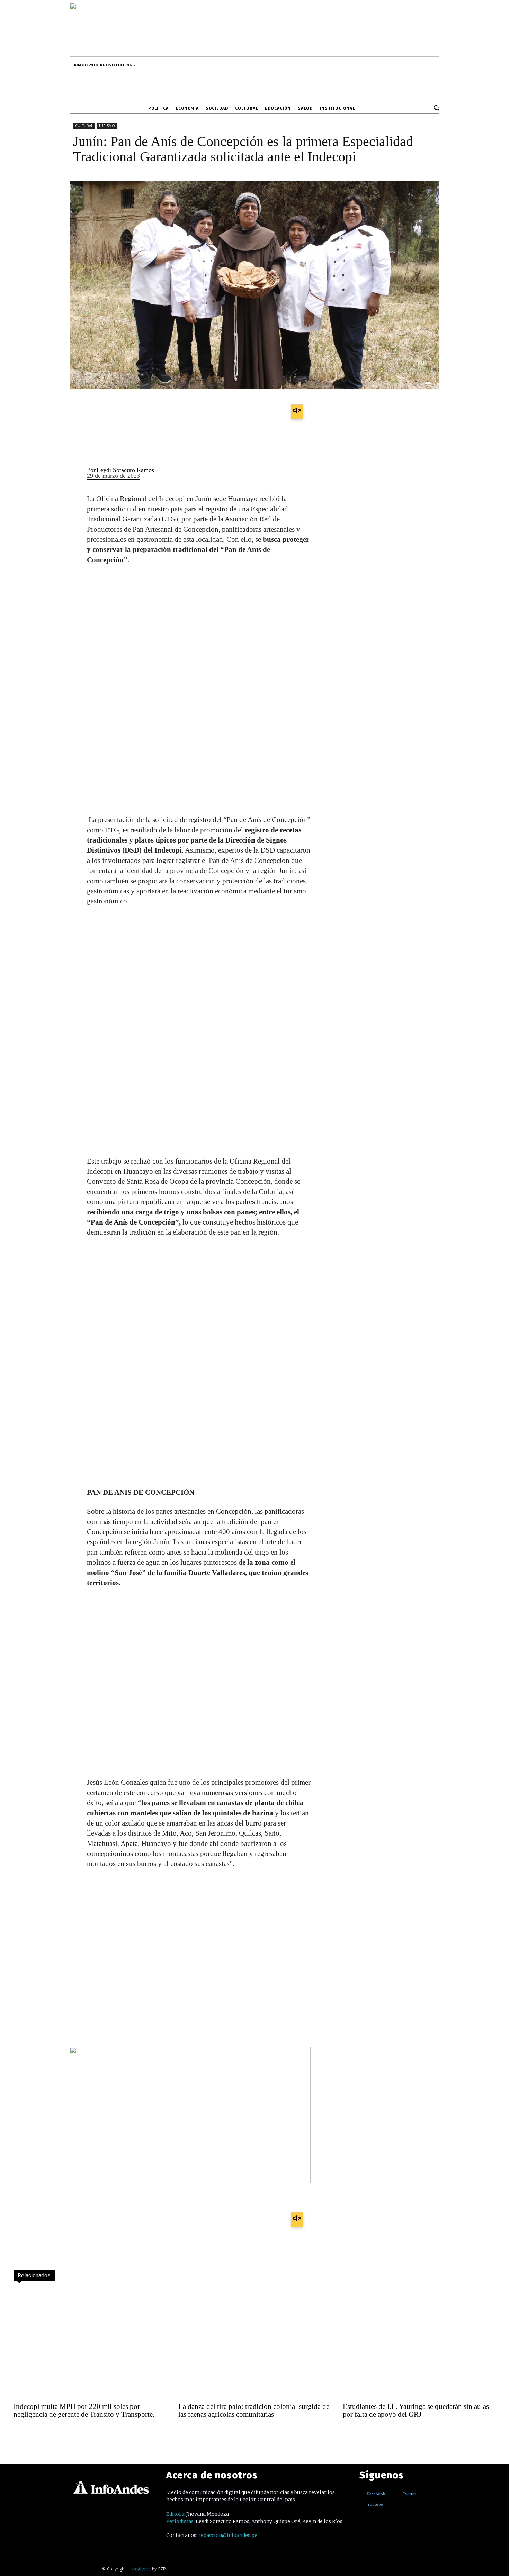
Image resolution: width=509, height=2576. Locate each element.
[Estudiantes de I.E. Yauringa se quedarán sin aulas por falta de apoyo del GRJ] (419, 2343)
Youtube (375, 2504)
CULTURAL (84, 126)
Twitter (409, 2494)
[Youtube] (362, 2505)
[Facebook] (362, 2494)
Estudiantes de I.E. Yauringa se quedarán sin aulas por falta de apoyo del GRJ (416, 2410)
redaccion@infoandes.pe (228, 2535)
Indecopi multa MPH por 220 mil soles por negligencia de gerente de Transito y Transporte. (84, 2410)
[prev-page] (20, 2433)
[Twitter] (398, 2494)
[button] (436, 108)
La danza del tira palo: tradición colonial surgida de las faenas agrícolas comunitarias (254, 2410)
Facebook (376, 2494)
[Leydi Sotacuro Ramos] (74, 474)
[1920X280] (254, 54)
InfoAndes (140, 2569)
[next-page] (35, 2433)
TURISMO (107, 126)
